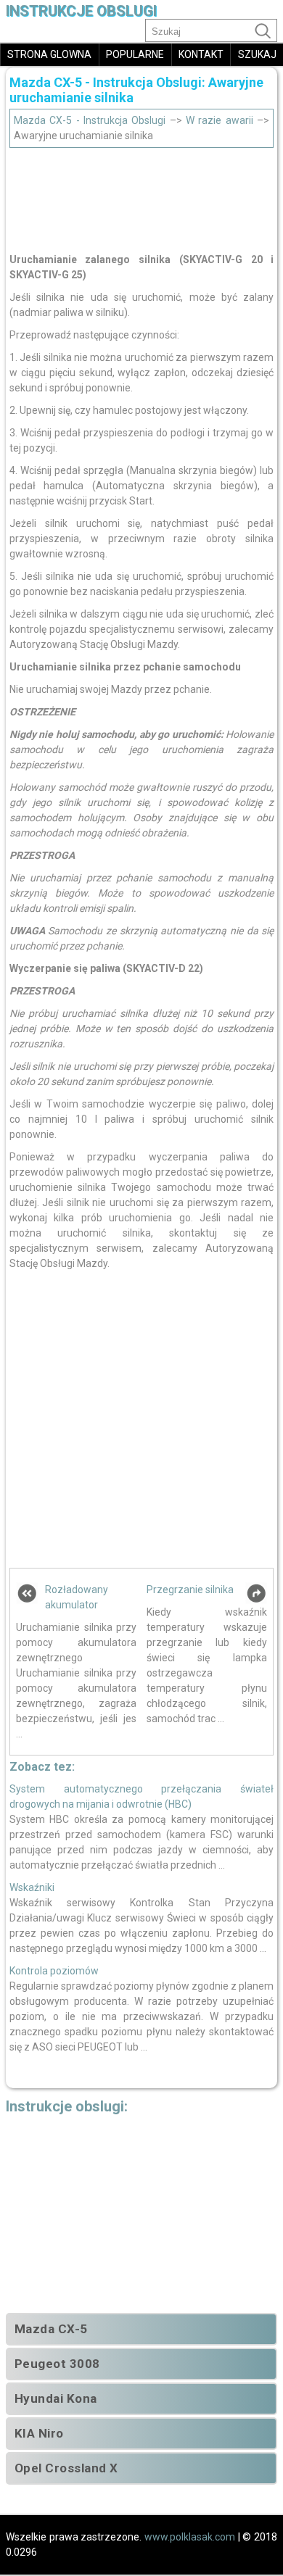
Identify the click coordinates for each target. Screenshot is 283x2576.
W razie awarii (220, 120)
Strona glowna (49, 54)
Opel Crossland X (66, 2468)
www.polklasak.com (190, 2537)
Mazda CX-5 (51, 2329)
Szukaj (257, 54)
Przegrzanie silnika (190, 1590)
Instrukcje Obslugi (81, 11)
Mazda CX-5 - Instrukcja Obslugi (90, 120)
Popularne (135, 54)
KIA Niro (39, 2433)
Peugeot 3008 (57, 2364)
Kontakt (201, 54)
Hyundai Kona (56, 2398)
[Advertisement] (141, 196)
